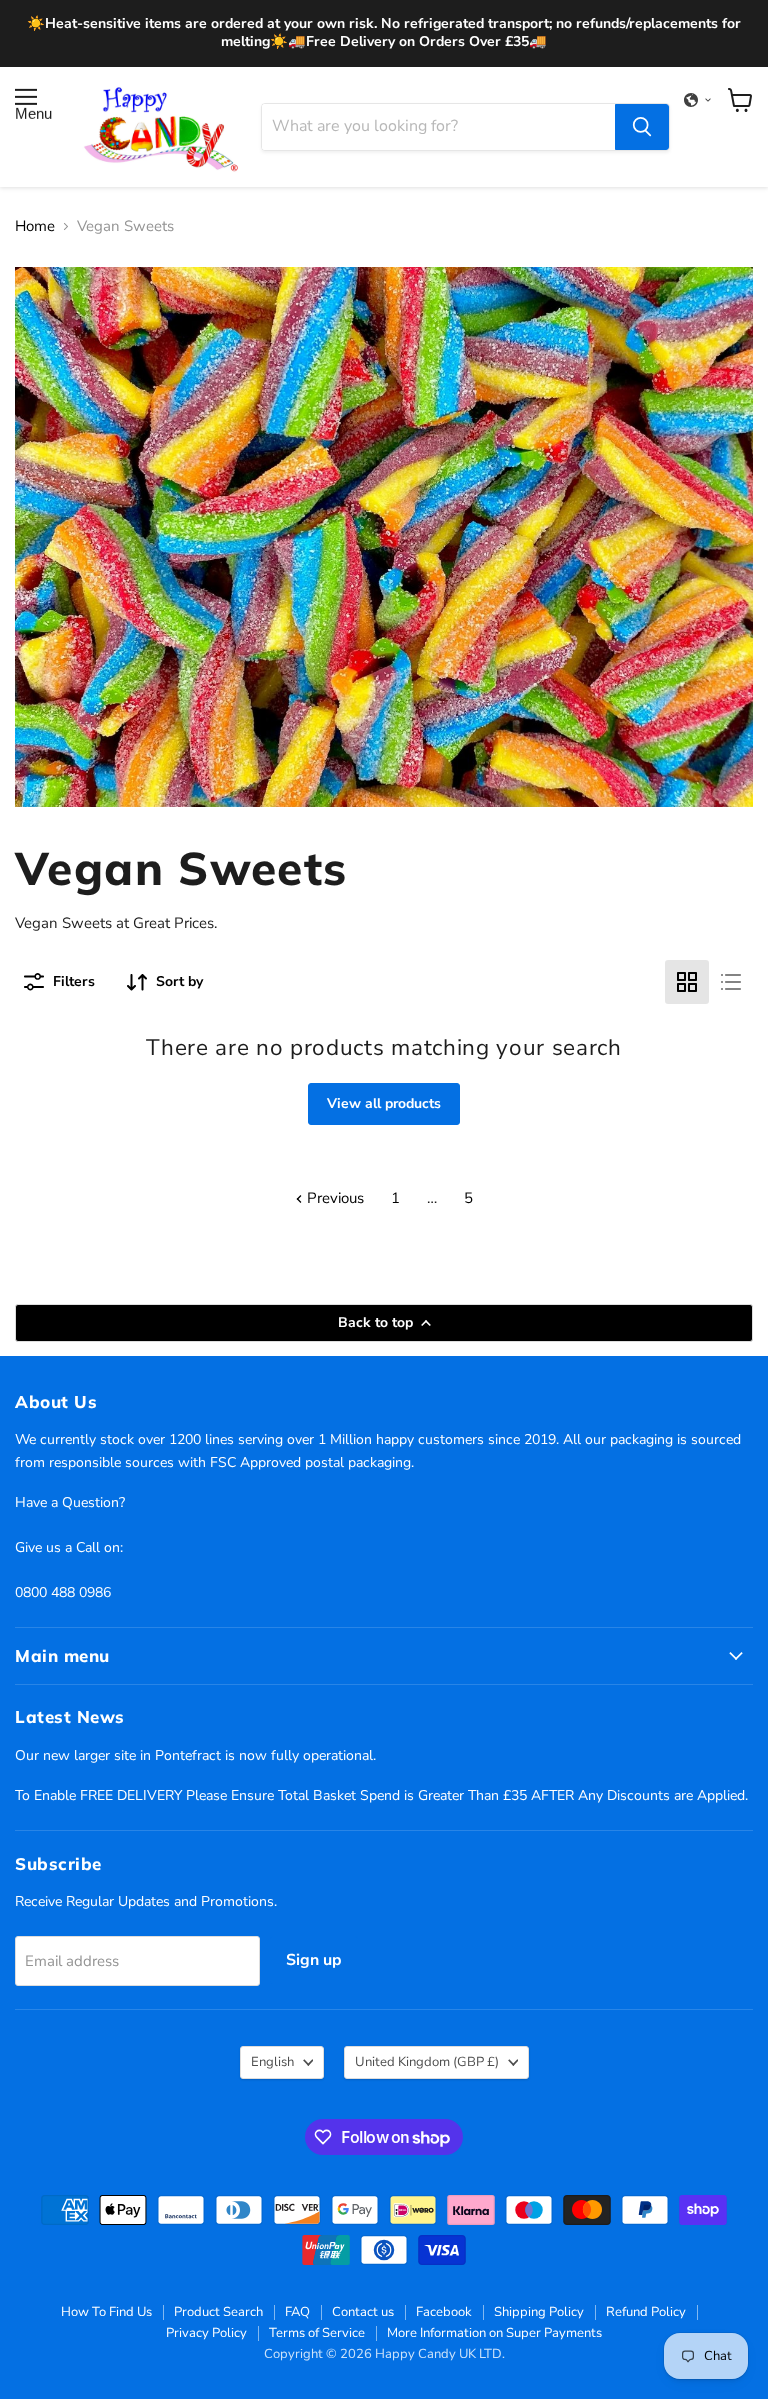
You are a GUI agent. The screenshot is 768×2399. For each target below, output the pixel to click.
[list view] (731, 982)
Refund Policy (646, 2312)
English (272, 2062)
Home (35, 226)
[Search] (642, 127)
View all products (384, 1103)
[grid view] (687, 982)
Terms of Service (317, 2333)
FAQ (297, 2312)
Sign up (314, 1960)
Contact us (363, 2312)
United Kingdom (427, 2062)
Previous (333, 1198)
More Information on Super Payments (494, 2333)
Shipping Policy (539, 2312)
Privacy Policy (206, 2333)
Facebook (444, 2312)
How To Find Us (106, 2312)
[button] (698, 100)
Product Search (218, 2312)
